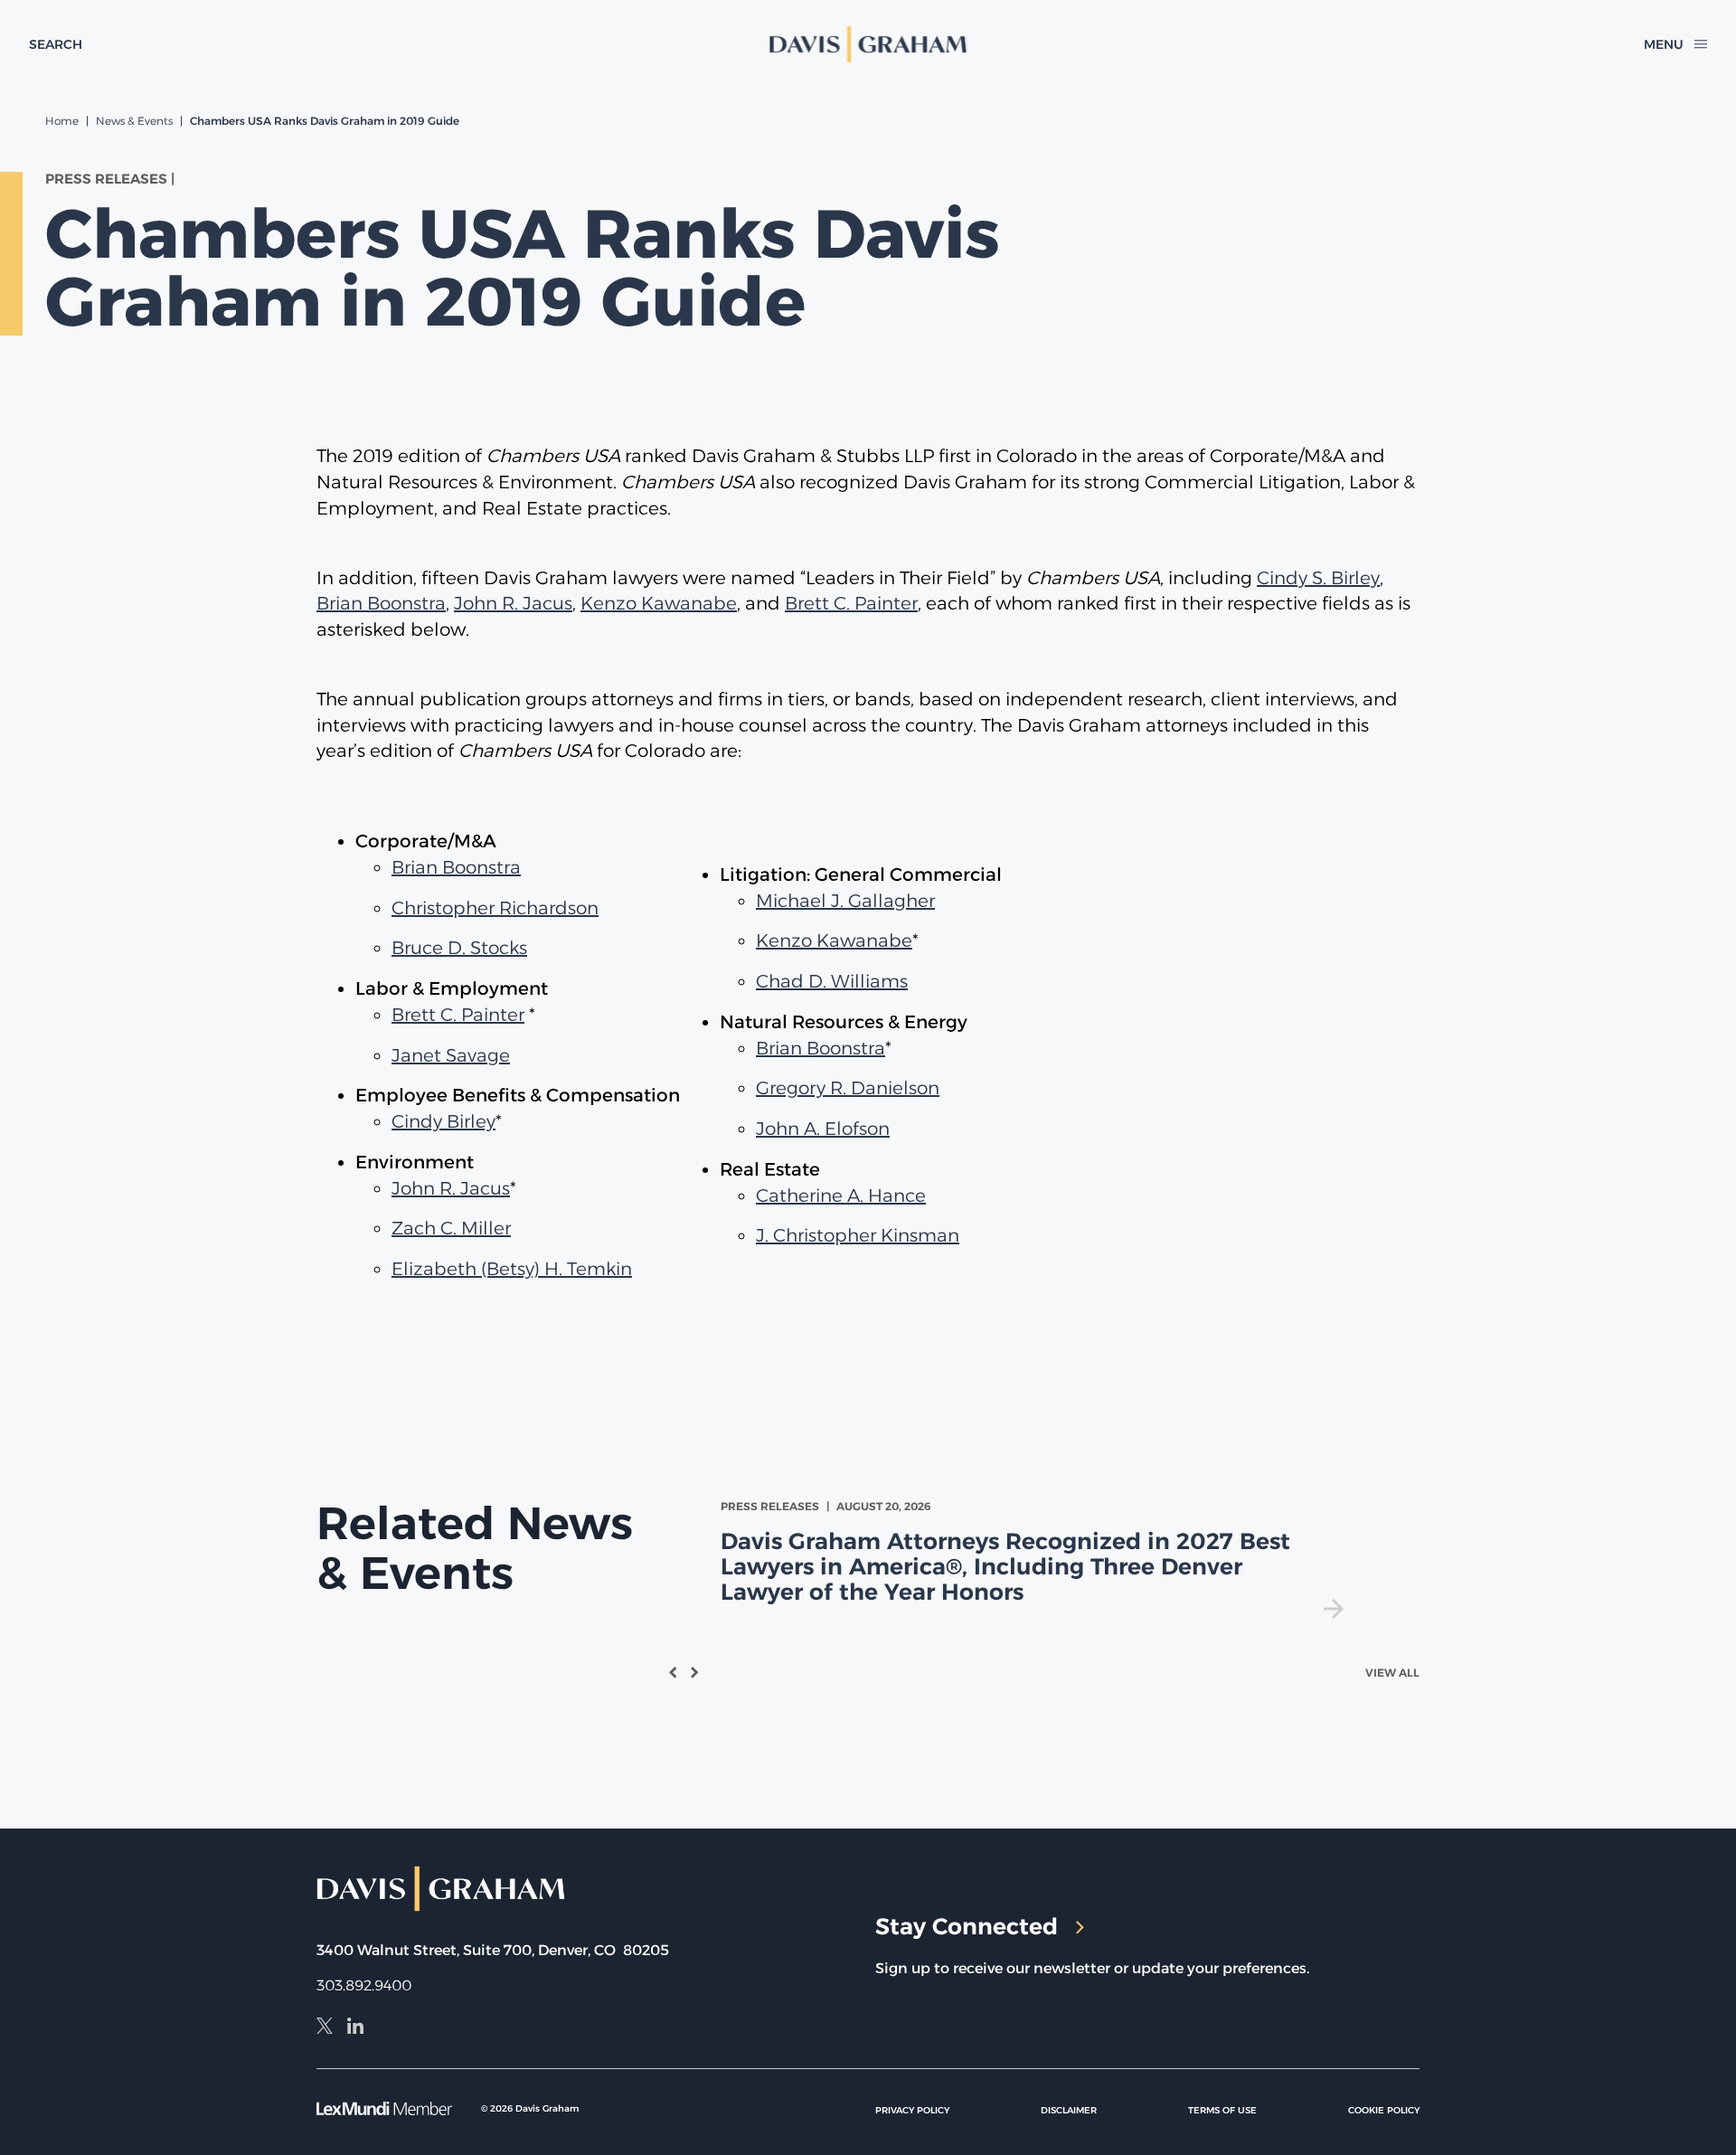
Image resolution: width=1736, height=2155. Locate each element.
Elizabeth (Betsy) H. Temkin (512, 1269)
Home (62, 121)
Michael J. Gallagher (845, 901)
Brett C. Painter (851, 603)
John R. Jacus (513, 603)
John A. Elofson (823, 1129)
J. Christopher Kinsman (858, 1235)
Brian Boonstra (381, 603)
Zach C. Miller (451, 1228)
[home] (868, 44)
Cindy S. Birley (1318, 578)
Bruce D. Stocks (459, 948)
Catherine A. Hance (841, 1196)
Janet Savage (451, 1055)
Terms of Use (1222, 2110)
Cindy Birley (443, 1121)
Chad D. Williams (832, 981)
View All (1392, 1673)
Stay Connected (967, 1926)
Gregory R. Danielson (848, 1088)
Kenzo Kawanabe (659, 603)
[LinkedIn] (355, 2028)
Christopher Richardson (495, 908)
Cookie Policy (1384, 2110)
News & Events (134, 121)
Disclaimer (1069, 2110)
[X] (325, 2028)
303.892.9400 (364, 1985)
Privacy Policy (912, 2110)
